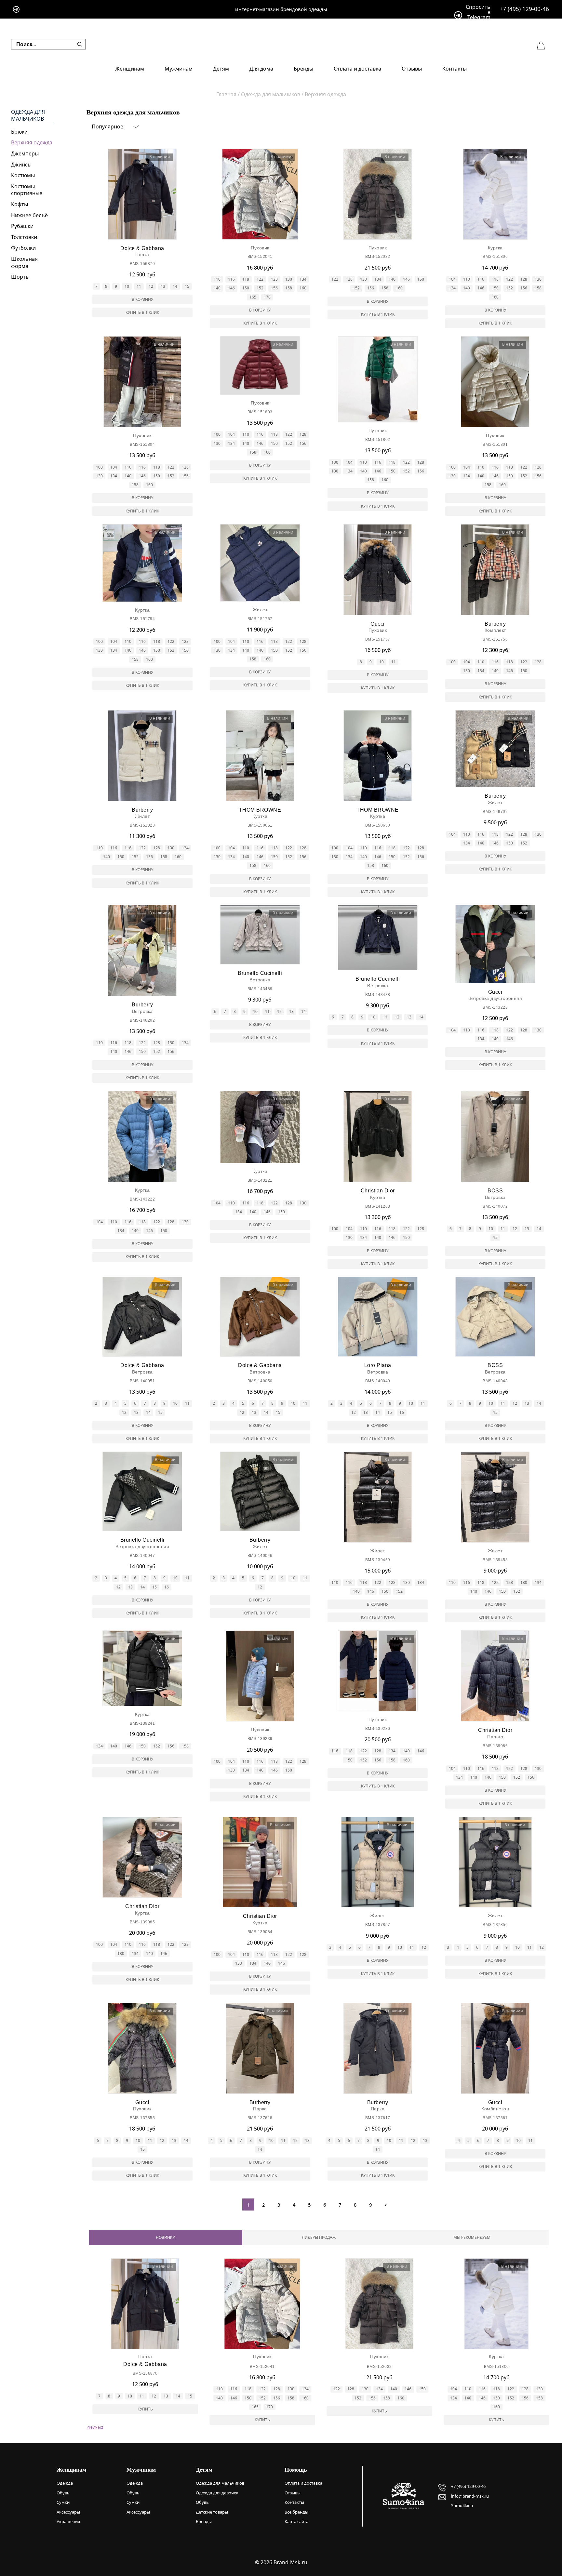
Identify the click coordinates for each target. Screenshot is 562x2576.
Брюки (19, 132)
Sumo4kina (462, 2505)
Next (99, 2427)
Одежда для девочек (217, 2493)
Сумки (63, 2502)
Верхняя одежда (32, 142)
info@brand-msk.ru (470, 2496)
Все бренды (296, 2512)
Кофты (20, 204)
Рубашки (22, 226)
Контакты (455, 69)
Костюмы (23, 175)
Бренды (303, 69)
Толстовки (24, 237)
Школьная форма (24, 262)
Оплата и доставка (357, 69)
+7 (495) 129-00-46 (524, 9)
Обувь (63, 2493)
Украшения (68, 2521)
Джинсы (21, 165)
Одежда (65, 2483)
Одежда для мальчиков (28, 116)
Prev (91, 2427)
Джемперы (25, 153)
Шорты (20, 277)
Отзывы (412, 69)
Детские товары (212, 2512)
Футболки (23, 248)
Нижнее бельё (29, 215)
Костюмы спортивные (27, 190)
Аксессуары (68, 2512)
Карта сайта (296, 2521)
